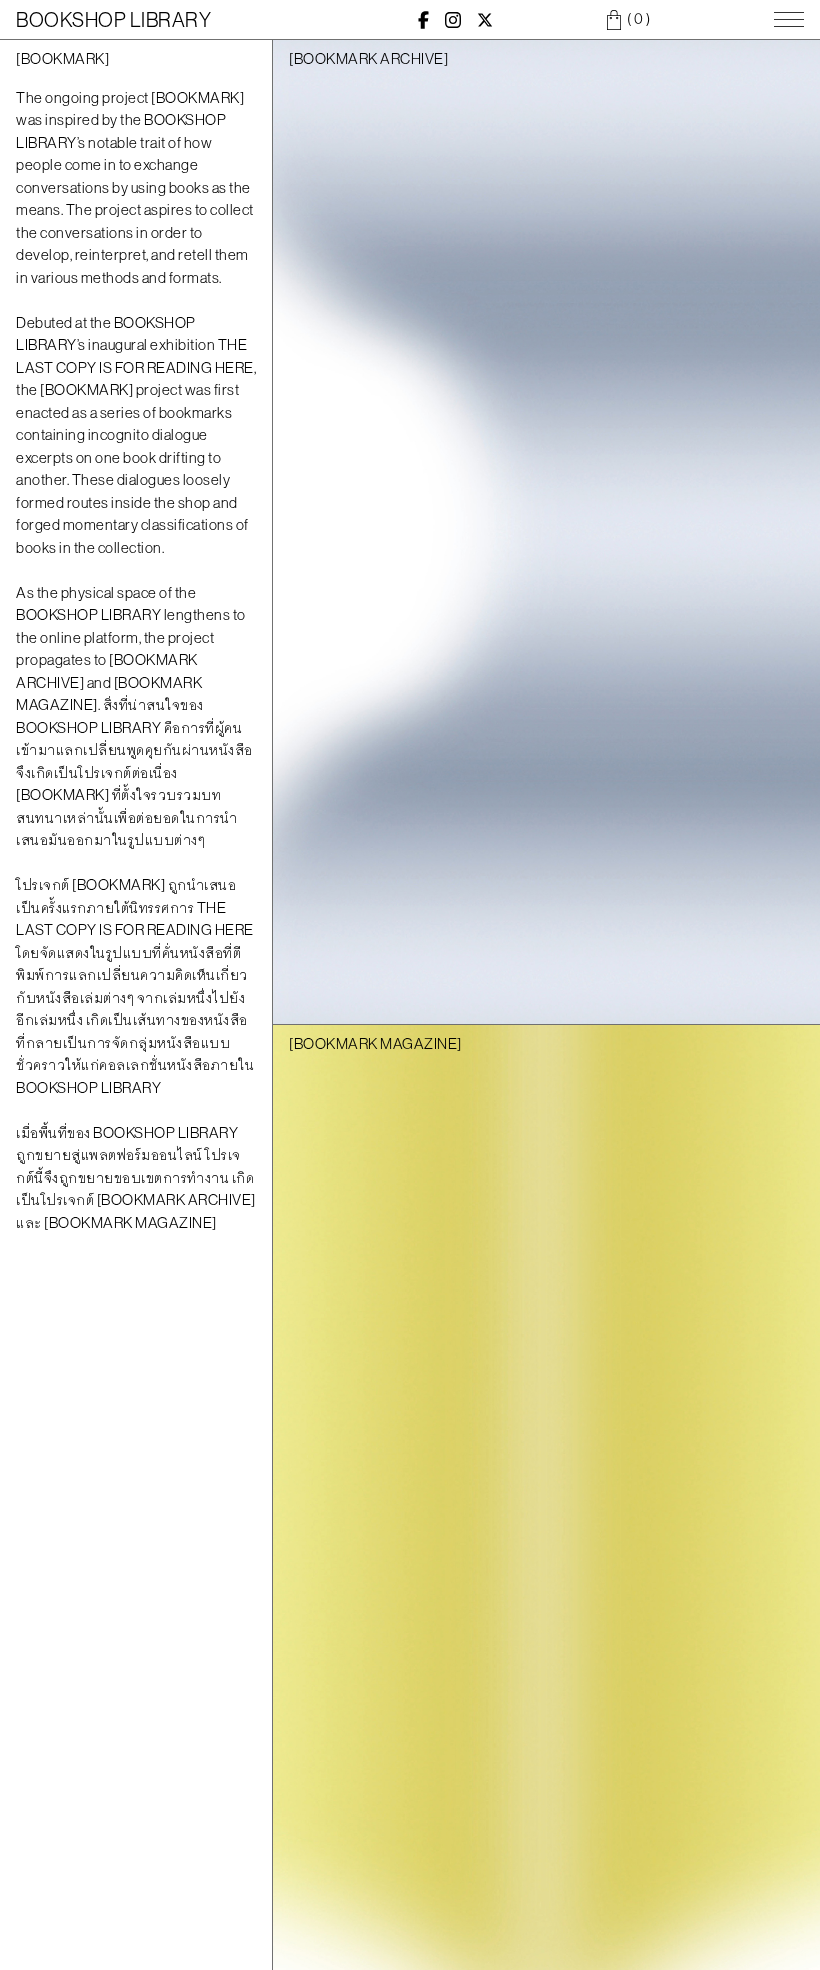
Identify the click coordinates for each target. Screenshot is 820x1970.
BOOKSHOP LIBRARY (113, 19)
